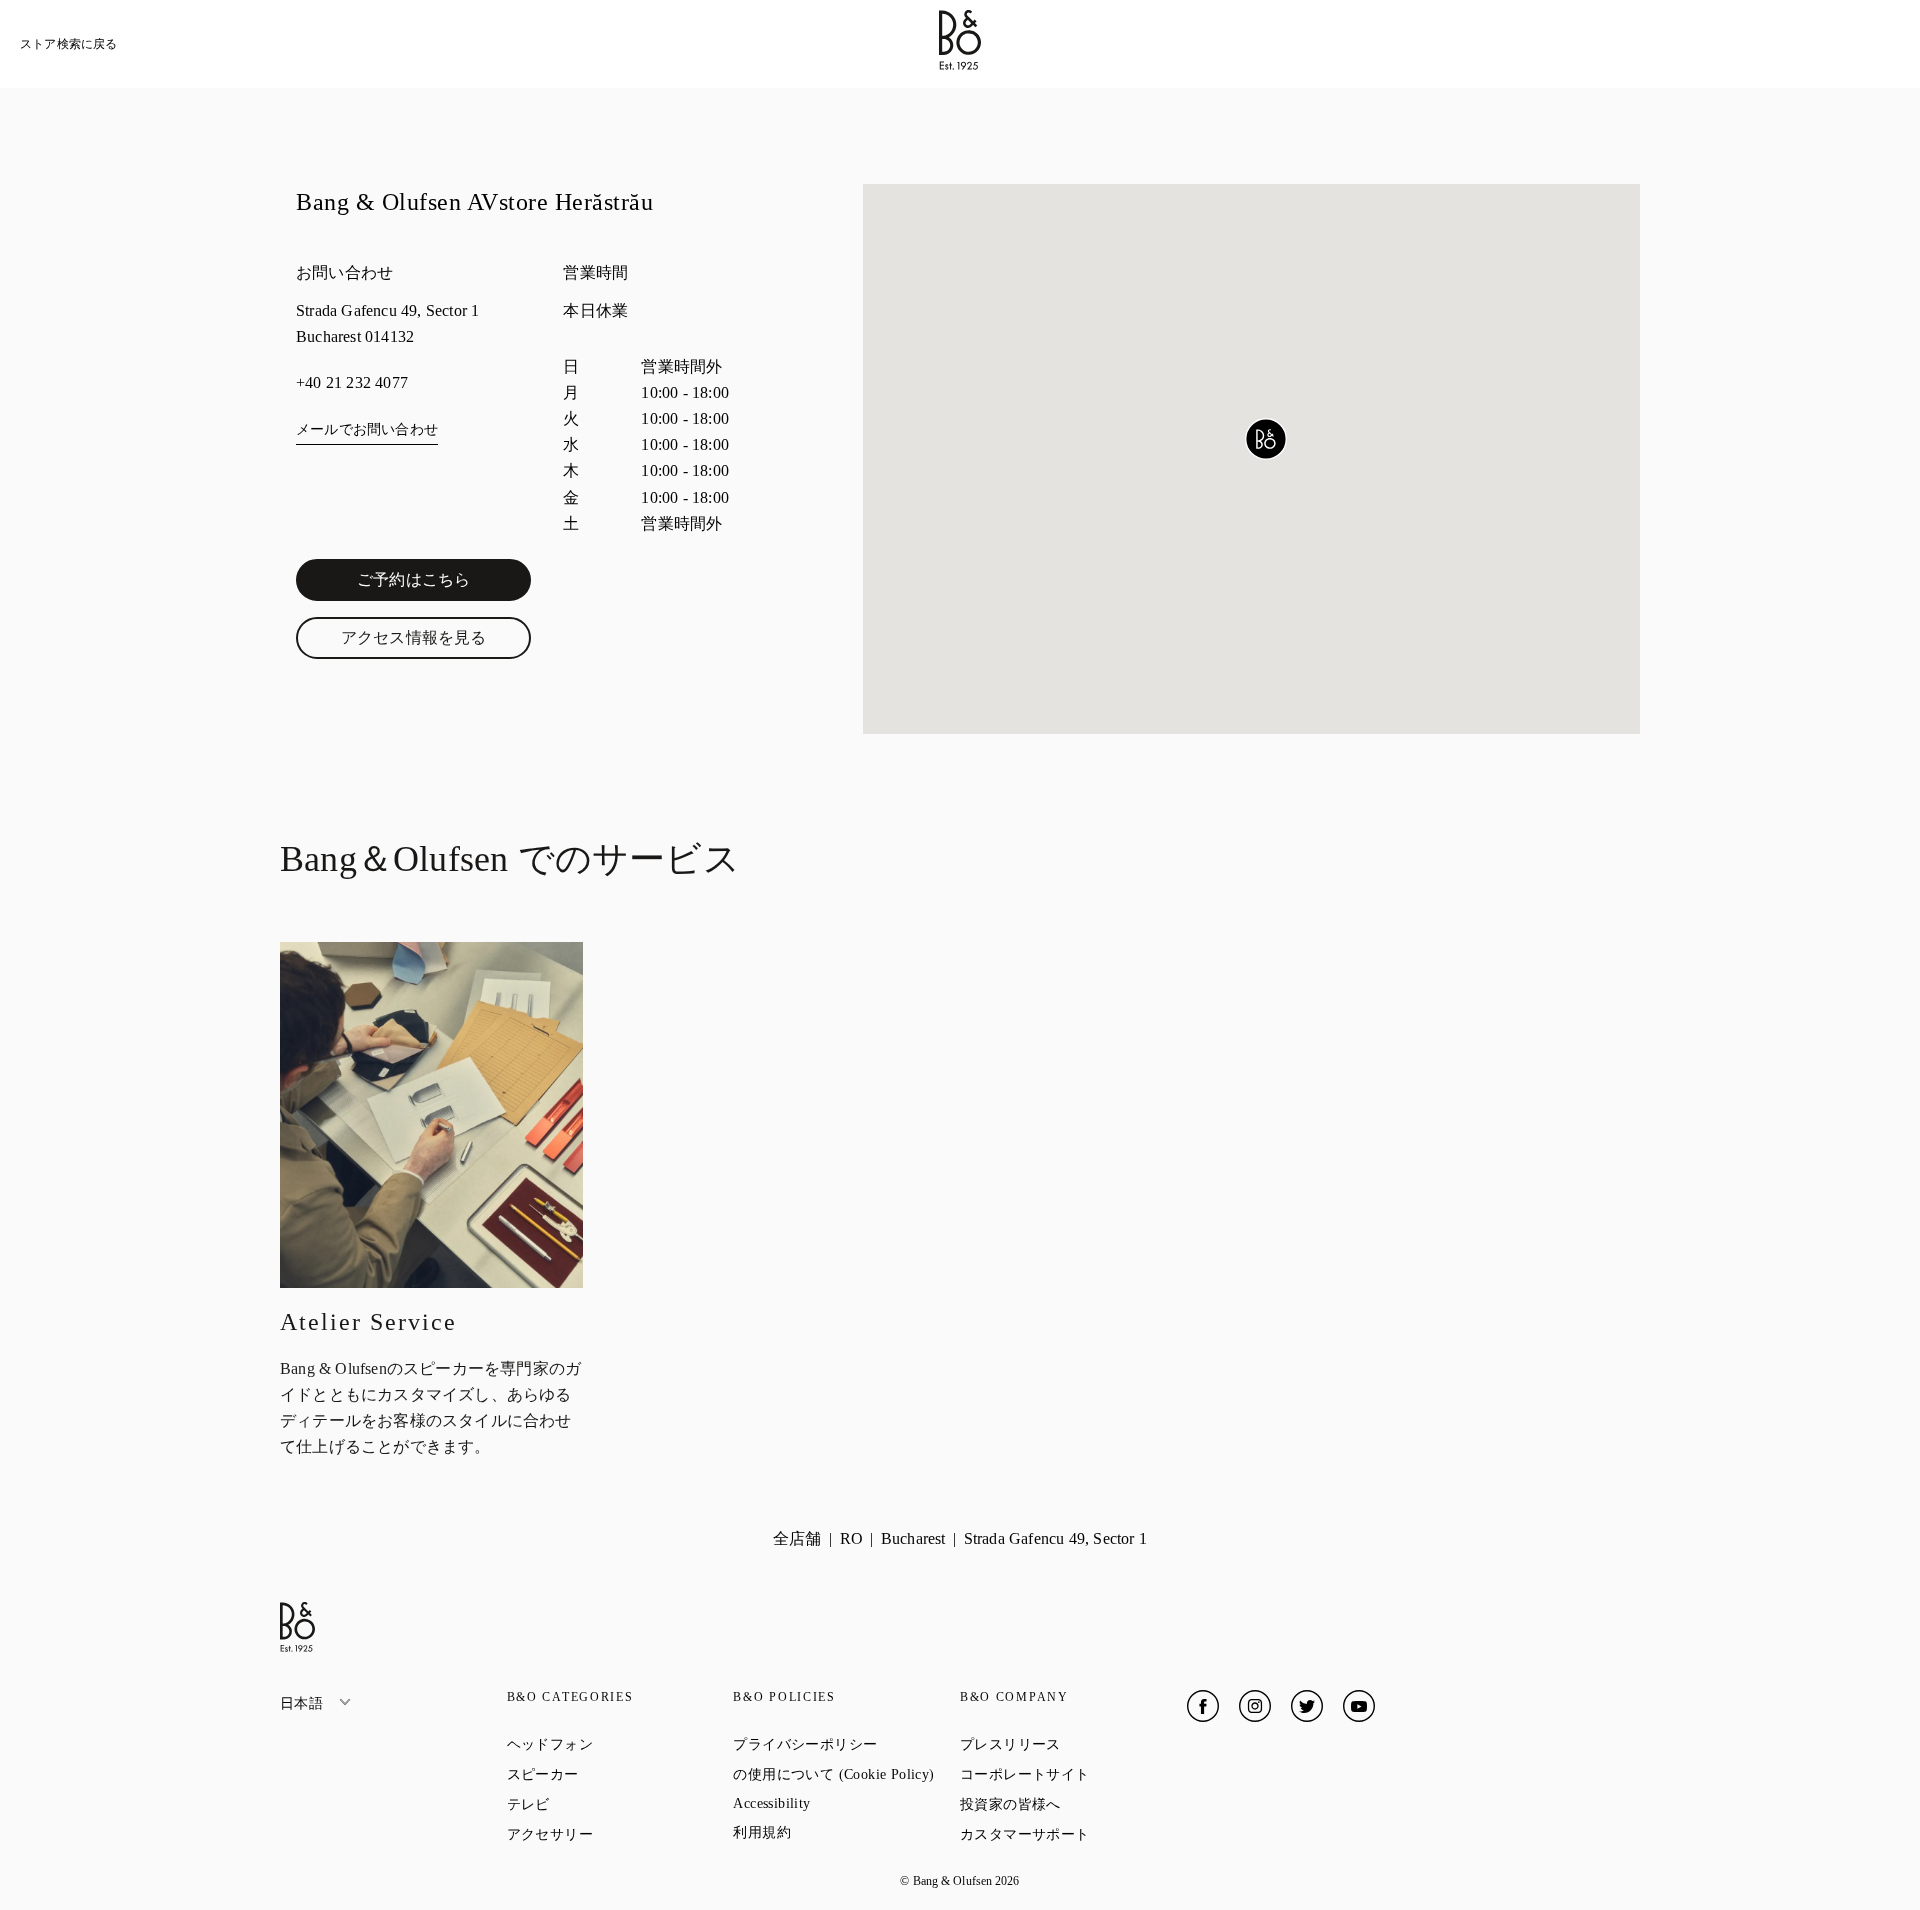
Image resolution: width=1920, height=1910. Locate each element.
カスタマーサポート (1073, 1834)
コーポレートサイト (1073, 1774)
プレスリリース (1073, 1744)
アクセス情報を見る (436, 642)
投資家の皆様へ (1073, 1804)
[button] (1266, 439)
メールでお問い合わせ (367, 429)
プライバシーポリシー (846, 1744)
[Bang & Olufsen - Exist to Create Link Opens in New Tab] (960, 64)
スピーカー (614, 1774)
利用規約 (833, 1832)
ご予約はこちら (444, 584)
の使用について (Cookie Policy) (846, 1774)
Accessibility (843, 1803)
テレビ (600, 1804)
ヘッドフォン (620, 1744)
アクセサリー (620, 1834)
